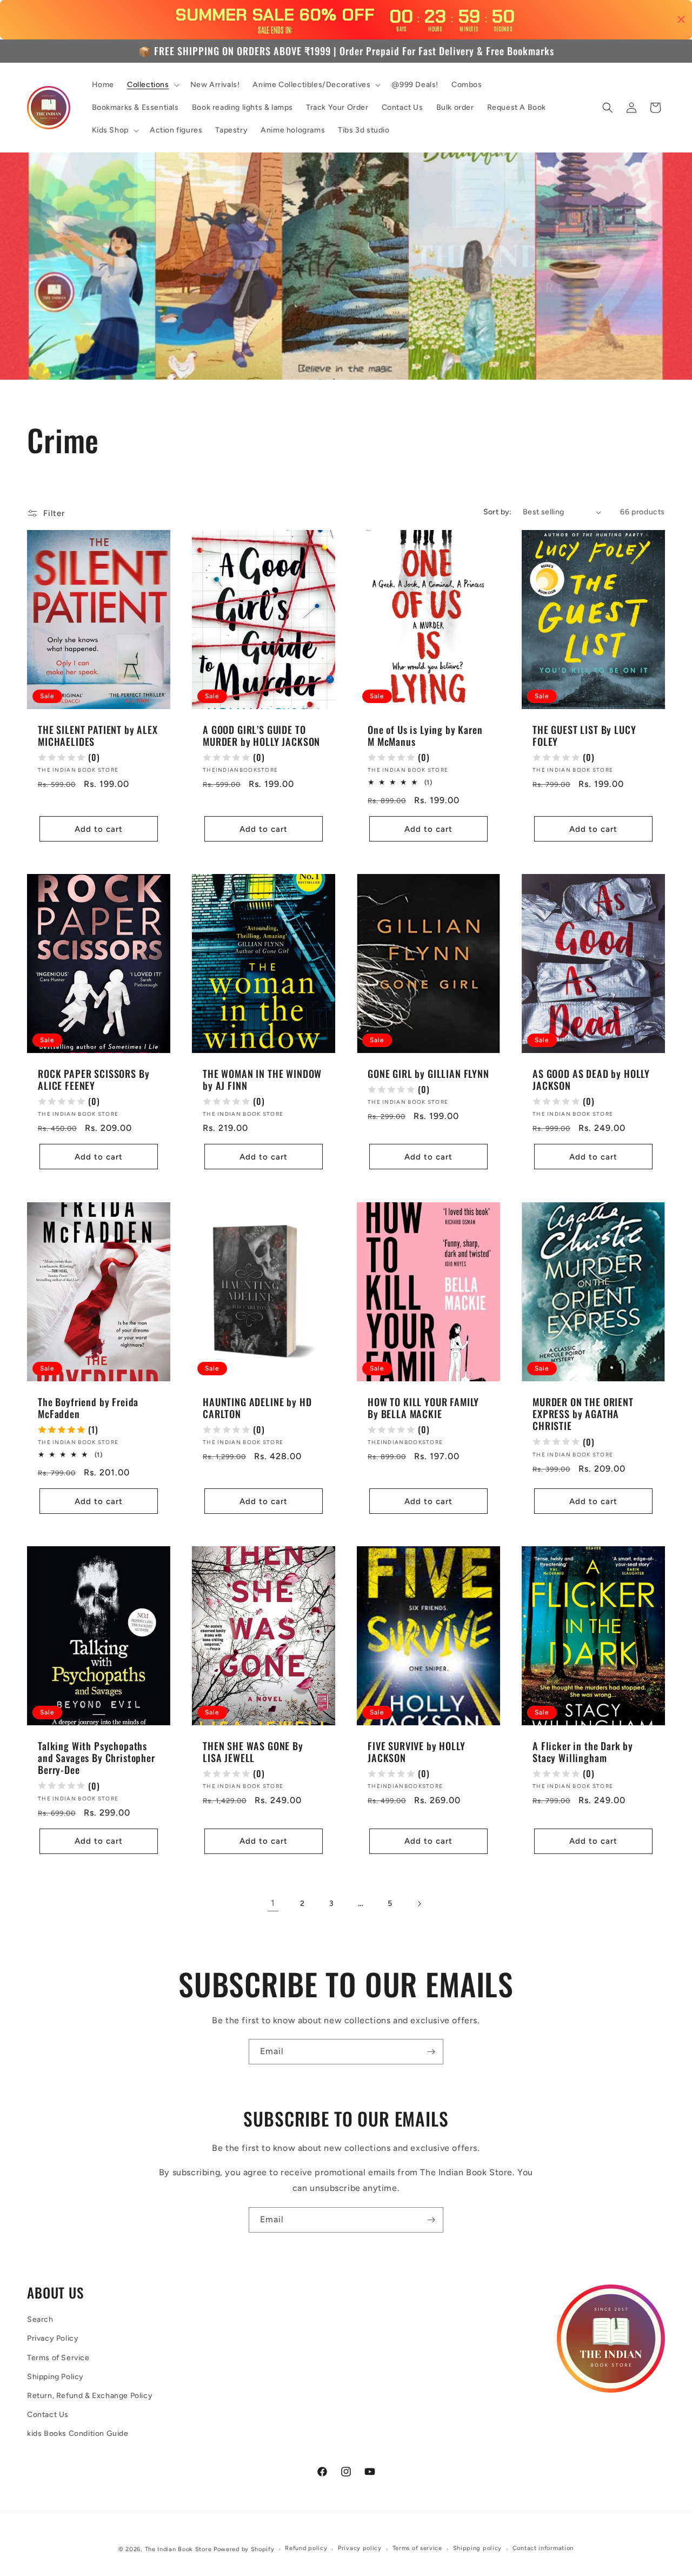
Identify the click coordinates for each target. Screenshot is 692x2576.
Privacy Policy (53, 2338)
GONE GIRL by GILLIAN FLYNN (428, 1074)
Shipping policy (478, 2548)
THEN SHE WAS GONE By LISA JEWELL (253, 1752)
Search (40, 2319)
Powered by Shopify (244, 2549)
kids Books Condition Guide (78, 2433)
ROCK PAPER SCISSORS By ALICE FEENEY (94, 1080)
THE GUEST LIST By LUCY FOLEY (584, 736)
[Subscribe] (431, 2052)
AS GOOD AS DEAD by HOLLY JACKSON (591, 1080)
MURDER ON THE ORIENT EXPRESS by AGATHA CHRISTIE (583, 1414)
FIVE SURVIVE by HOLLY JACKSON (417, 1752)
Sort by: (498, 512)
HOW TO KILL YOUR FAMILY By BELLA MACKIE (423, 1408)
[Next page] (419, 1904)
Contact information (543, 2548)
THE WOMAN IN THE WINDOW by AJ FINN (262, 1080)
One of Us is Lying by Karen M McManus (425, 736)
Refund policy (306, 2548)
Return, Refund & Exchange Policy (90, 2396)
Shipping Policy (55, 2377)
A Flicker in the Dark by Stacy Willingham (583, 1752)
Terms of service (417, 2548)
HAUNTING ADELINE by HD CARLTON (257, 1408)
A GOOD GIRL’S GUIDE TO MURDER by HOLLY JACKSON (261, 736)
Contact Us (48, 2415)
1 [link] (273, 1903)
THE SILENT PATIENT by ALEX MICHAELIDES (98, 736)
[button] (152, 85)
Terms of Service (58, 2358)
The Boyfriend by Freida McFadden (88, 1408)
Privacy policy (360, 2548)
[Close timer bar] (681, 19)
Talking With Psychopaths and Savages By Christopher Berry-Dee (97, 1758)
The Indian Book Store (178, 2549)
